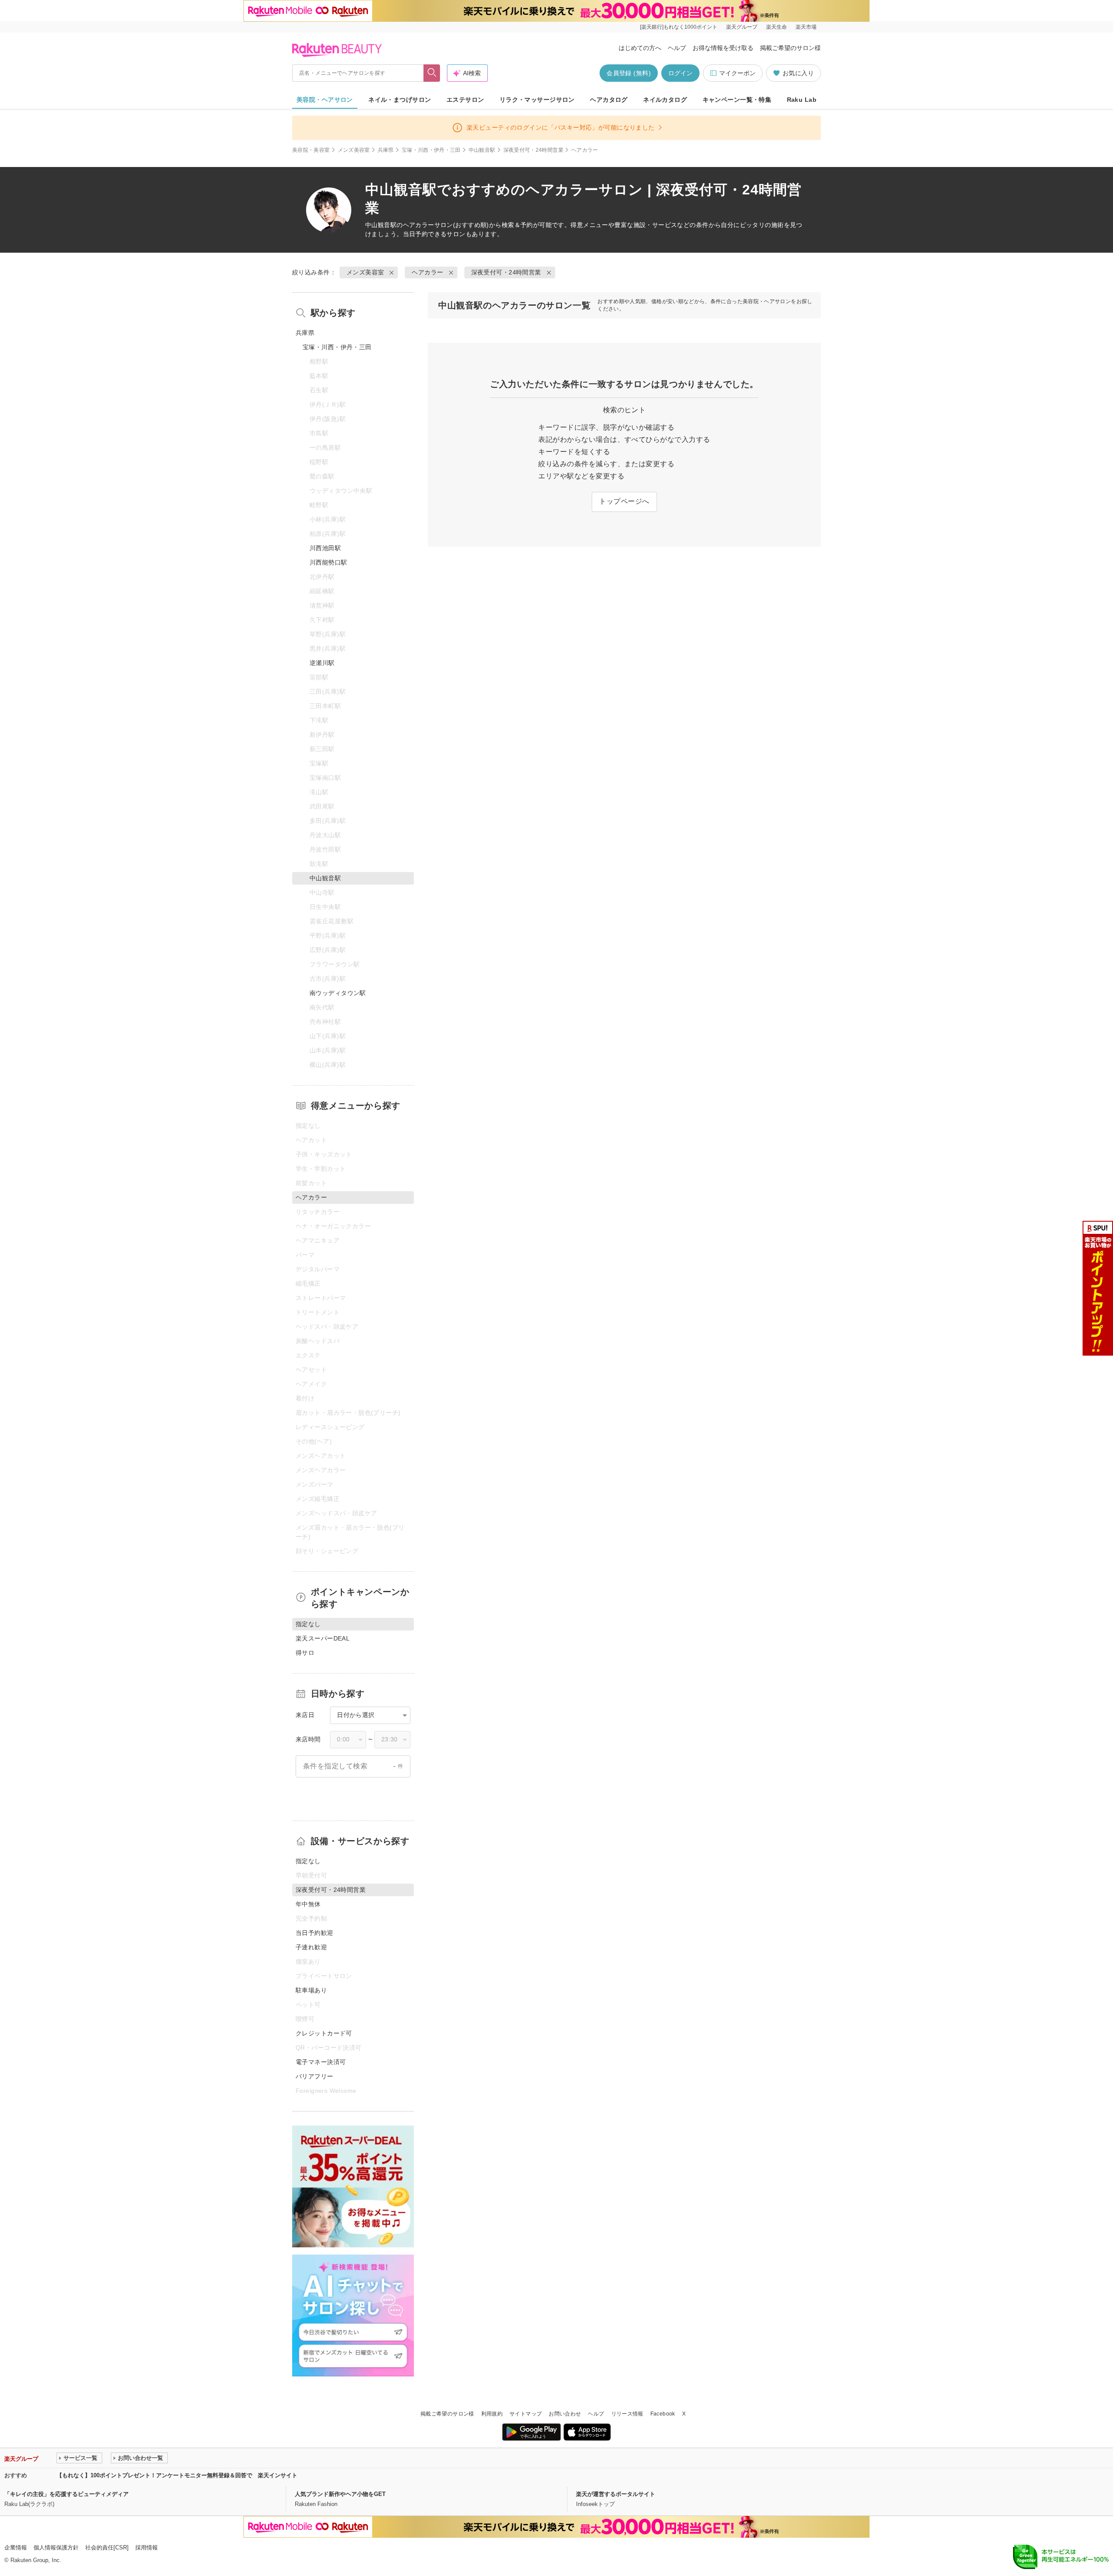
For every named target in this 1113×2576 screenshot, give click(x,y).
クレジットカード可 (324, 2033)
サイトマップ (526, 2414)
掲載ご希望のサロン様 (790, 48)
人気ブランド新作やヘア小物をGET (340, 2494)
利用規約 (492, 2414)
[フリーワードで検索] (432, 73)
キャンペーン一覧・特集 (737, 100)
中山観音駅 (482, 150)
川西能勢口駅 (328, 562)
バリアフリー (315, 2076)
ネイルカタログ (665, 100)
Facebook (663, 2414)
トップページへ (624, 501)
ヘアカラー (419, 225)
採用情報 (147, 2548)
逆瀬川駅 (322, 663)
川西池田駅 (325, 548)
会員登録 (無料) (629, 73)
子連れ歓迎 (311, 1947)
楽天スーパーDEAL (323, 1638)
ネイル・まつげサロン (400, 100)
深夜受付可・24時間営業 (533, 150)
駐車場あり (311, 1990)
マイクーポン (737, 73)
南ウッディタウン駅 (338, 993)
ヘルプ (677, 48)
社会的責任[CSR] (107, 2548)
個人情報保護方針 (56, 2548)
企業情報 (16, 2548)
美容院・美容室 (311, 150)
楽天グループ (742, 27)
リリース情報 (627, 2414)
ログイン (680, 73)
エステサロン (465, 100)
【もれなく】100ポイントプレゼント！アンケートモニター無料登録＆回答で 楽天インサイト (177, 2475)
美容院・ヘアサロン (325, 100)
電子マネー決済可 (321, 2062)
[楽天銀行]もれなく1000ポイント (679, 27)
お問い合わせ (565, 2414)
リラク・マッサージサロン (537, 100)
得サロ (305, 1653)
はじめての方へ (640, 48)
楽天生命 (776, 27)
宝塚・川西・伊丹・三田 (431, 150)
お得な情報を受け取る (723, 48)
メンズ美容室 (354, 150)
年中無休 (308, 1904)
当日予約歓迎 (315, 1933)
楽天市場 (806, 27)
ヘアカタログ (609, 100)
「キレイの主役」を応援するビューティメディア (67, 2494)
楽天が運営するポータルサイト (616, 2494)
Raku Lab (802, 100)
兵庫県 (386, 150)
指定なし (308, 1861)
